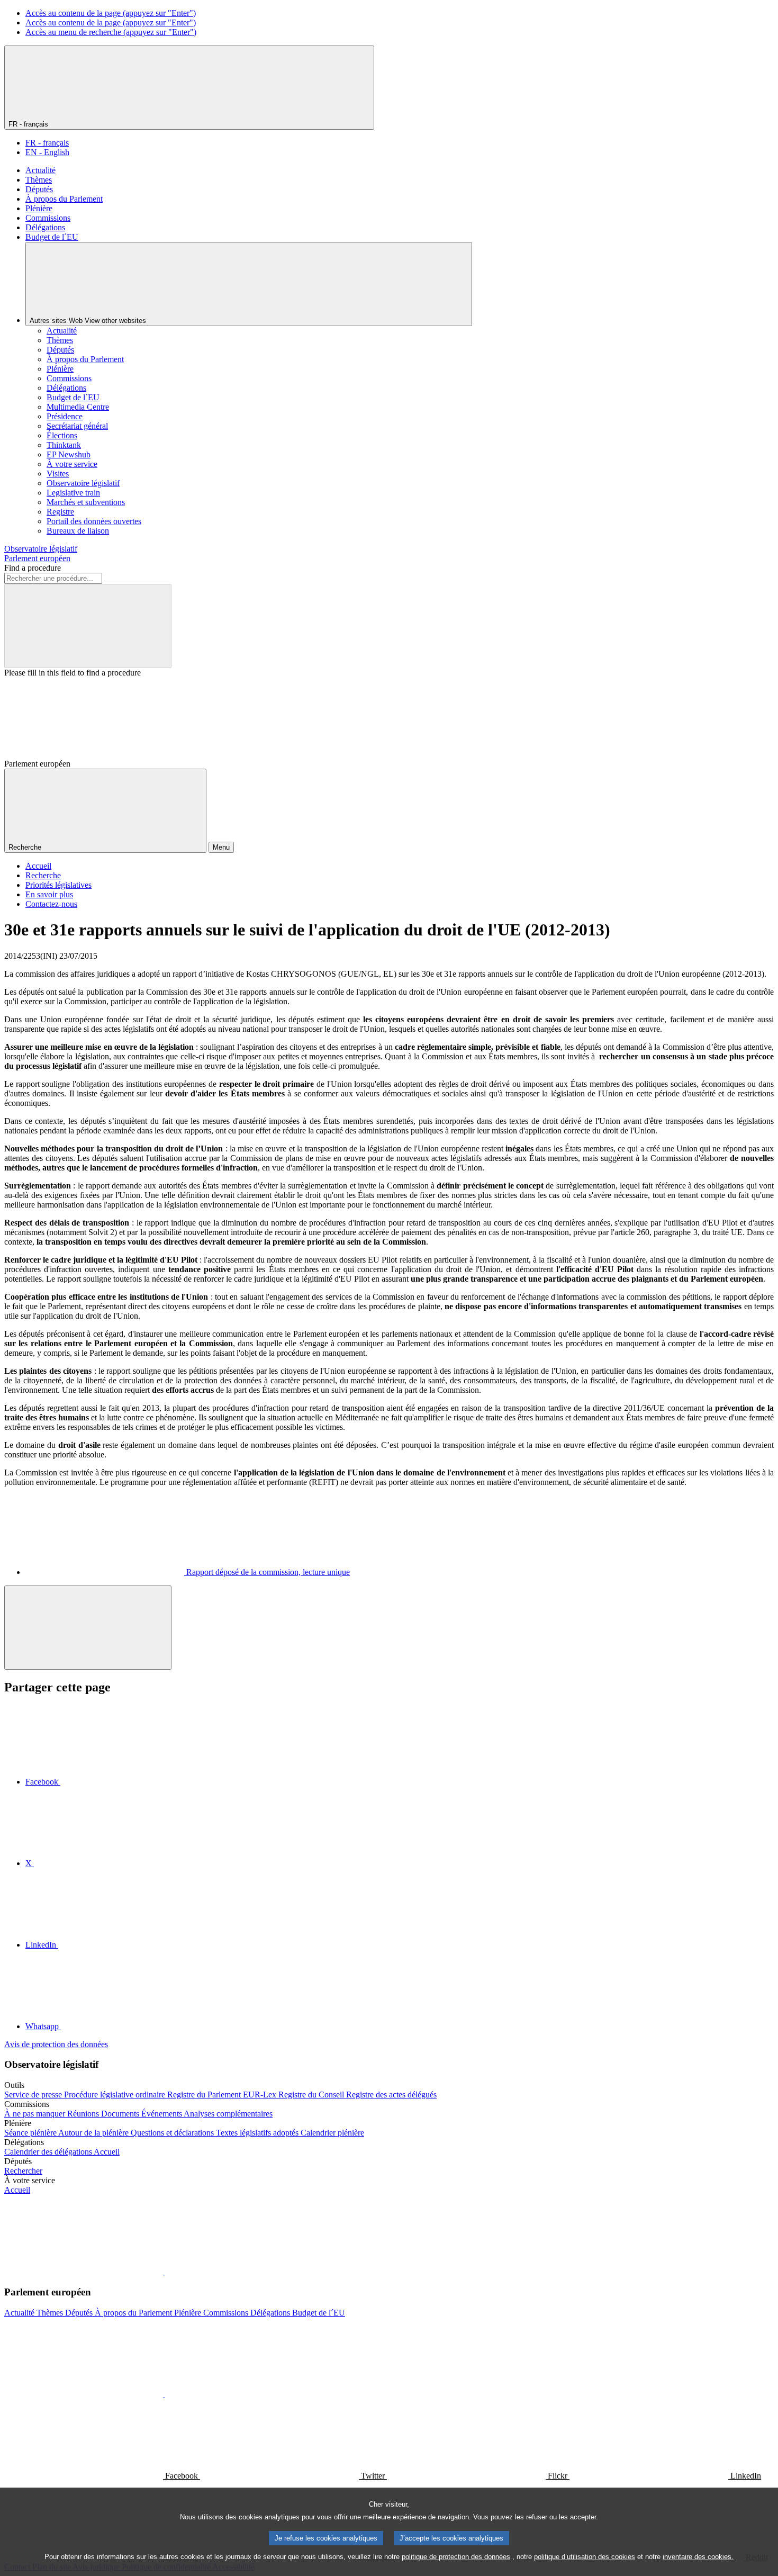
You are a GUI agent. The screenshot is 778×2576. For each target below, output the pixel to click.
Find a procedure (33, 568)
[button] (164, 2271)
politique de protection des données (456, 2557)
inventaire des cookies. (698, 2557)
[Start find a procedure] (88, 626)
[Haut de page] (88, 1628)
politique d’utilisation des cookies (585, 2557)
